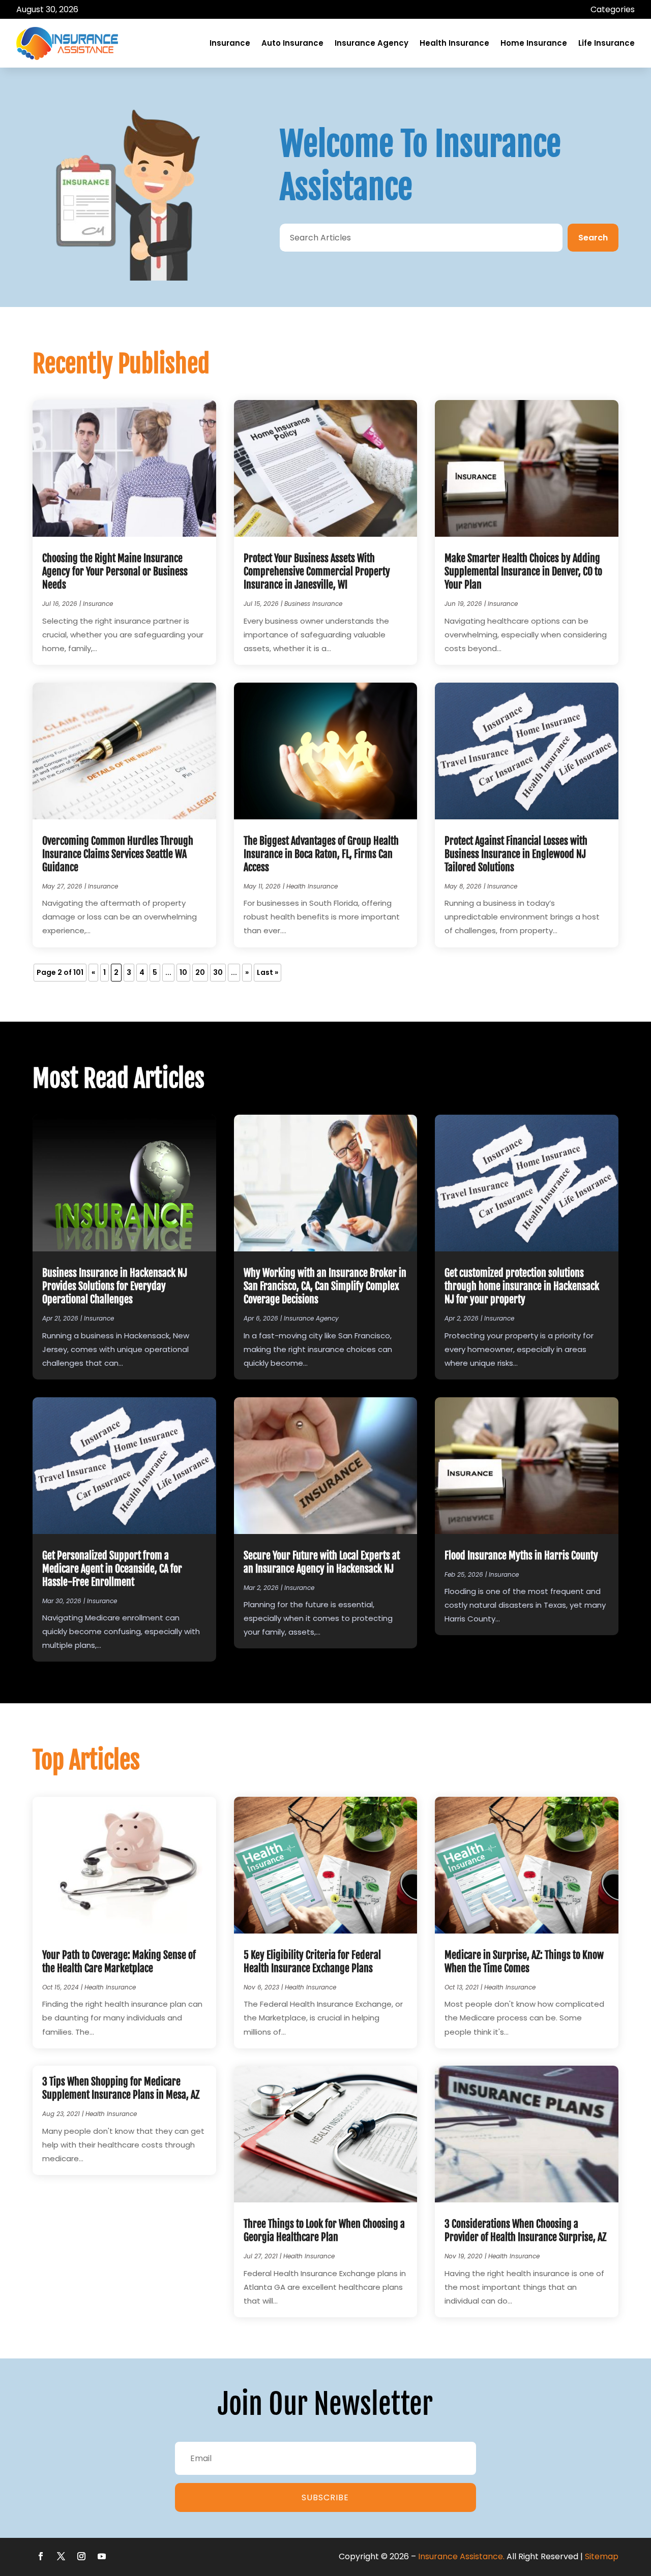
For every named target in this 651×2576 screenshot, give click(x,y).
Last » (268, 972)
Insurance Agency (372, 43)
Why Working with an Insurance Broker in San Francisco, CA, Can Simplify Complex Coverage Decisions (325, 1286)
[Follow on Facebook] (41, 2556)
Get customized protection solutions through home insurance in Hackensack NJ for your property (522, 1286)
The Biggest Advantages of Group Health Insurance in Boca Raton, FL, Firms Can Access (321, 854)
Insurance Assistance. (461, 2556)
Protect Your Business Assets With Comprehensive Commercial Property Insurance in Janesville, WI (317, 572)
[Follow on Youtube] (102, 2556)
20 (200, 972)
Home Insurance (534, 43)
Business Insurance (313, 604)
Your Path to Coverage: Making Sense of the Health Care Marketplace (119, 1962)
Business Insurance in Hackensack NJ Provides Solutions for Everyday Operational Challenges (115, 1286)
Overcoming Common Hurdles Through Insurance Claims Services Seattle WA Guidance (118, 854)
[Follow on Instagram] (81, 2556)
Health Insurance (454, 43)
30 (218, 972)
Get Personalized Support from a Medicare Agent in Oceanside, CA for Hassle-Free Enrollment (112, 1569)
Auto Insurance (292, 43)
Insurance (230, 43)
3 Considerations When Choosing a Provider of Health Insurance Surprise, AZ (525, 2231)
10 (183, 972)
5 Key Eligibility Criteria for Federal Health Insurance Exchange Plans (312, 1962)
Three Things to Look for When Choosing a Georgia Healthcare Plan (324, 2231)
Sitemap (602, 2556)
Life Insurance (606, 43)
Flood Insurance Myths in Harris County (521, 1556)
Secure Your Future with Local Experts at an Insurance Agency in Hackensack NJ (322, 1562)
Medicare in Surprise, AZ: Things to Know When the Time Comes (524, 1962)
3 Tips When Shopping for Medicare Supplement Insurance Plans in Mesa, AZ (121, 2088)
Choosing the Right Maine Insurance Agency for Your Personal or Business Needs (115, 572)
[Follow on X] (61, 2556)
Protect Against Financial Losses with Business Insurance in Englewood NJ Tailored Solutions (516, 854)
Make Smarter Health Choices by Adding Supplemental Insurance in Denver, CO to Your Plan (523, 572)
